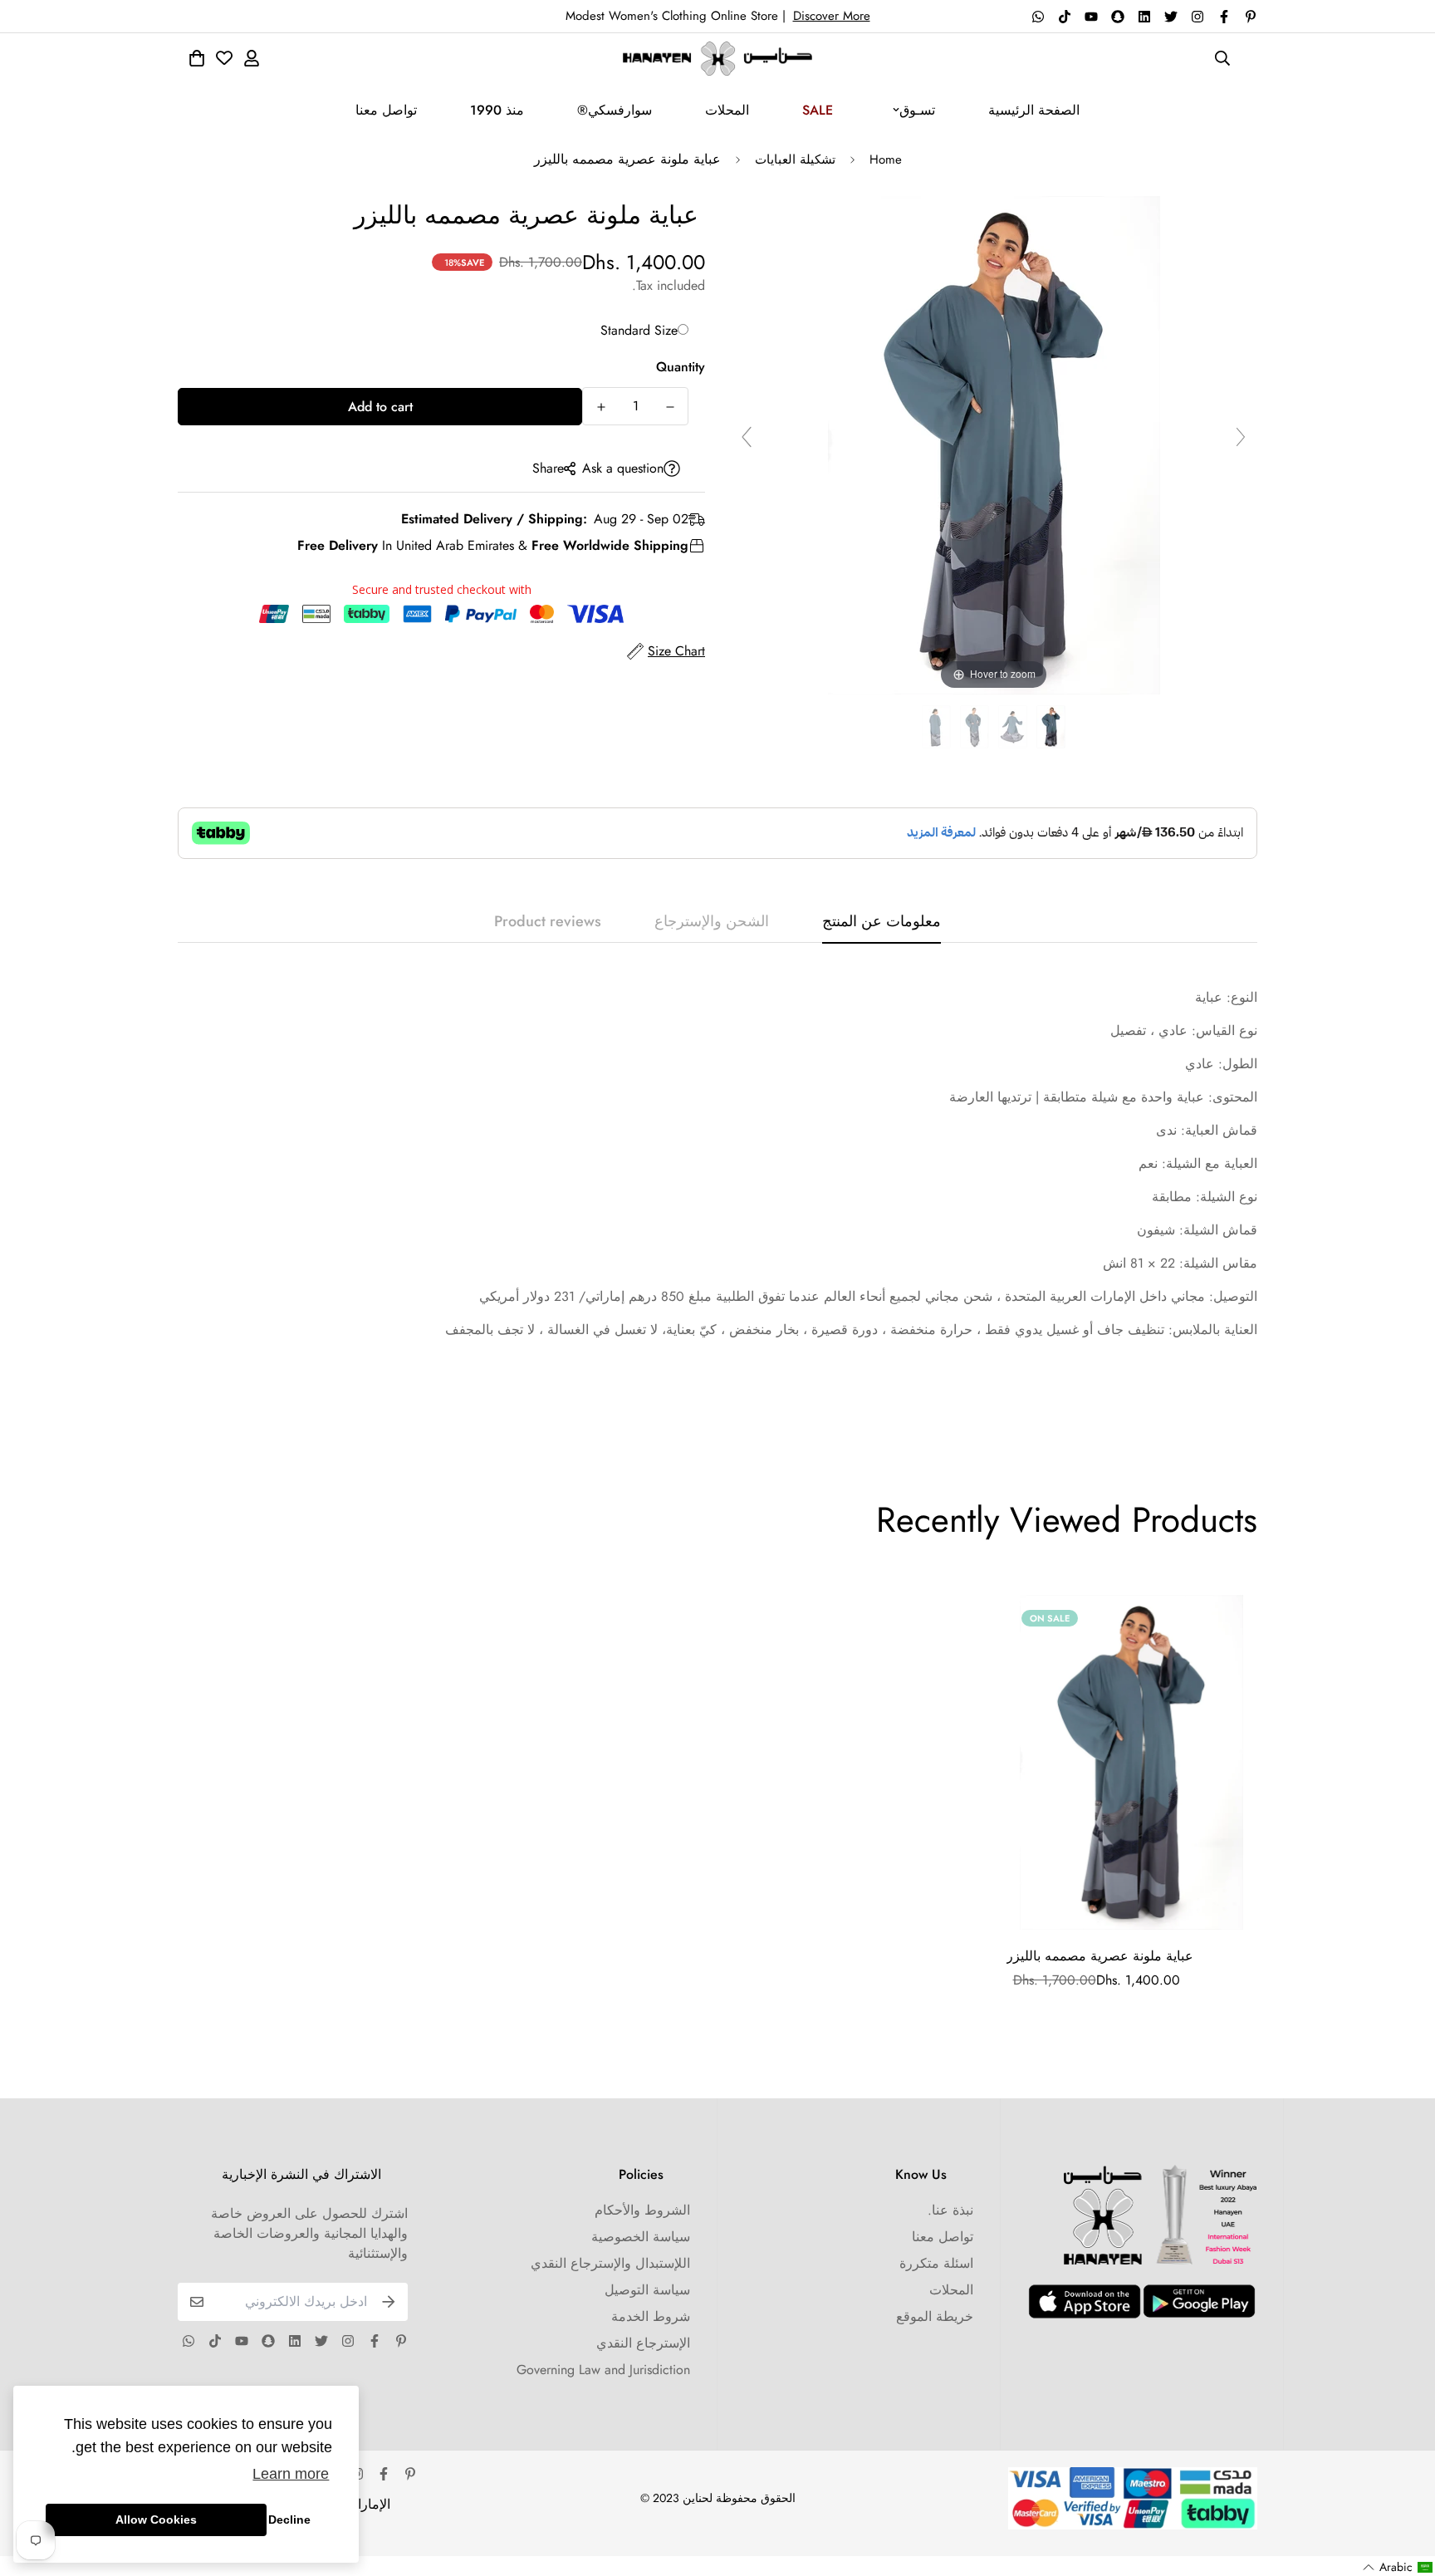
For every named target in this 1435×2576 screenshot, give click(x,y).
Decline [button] (289, 2520)
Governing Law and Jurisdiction (603, 2370)
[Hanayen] (717, 59)
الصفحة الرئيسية (1034, 110)
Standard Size (639, 330)
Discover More (832, 16)
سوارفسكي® (615, 110)
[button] (1398, 2567)
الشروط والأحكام (642, 2210)
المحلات (727, 110)
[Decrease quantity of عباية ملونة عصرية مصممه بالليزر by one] (670, 407)
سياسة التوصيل (647, 2290)
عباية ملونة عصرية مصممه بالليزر (1100, 1956)
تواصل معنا (386, 110)
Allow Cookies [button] (156, 2520)
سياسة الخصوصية (641, 2237)
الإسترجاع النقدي (643, 2343)
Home (886, 159)
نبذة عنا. (950, 2210)
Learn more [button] (291, 2474)
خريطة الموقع (935, 2316)
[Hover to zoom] (994, 444)
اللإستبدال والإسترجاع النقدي (610, 2263)
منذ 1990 (497, 110)
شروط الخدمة (651, 2316)
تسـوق (917, 110)
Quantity (681, 367)
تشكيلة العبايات (795, 159)
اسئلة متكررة (936, 2263)
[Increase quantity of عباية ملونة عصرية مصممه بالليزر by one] (601, 407)
